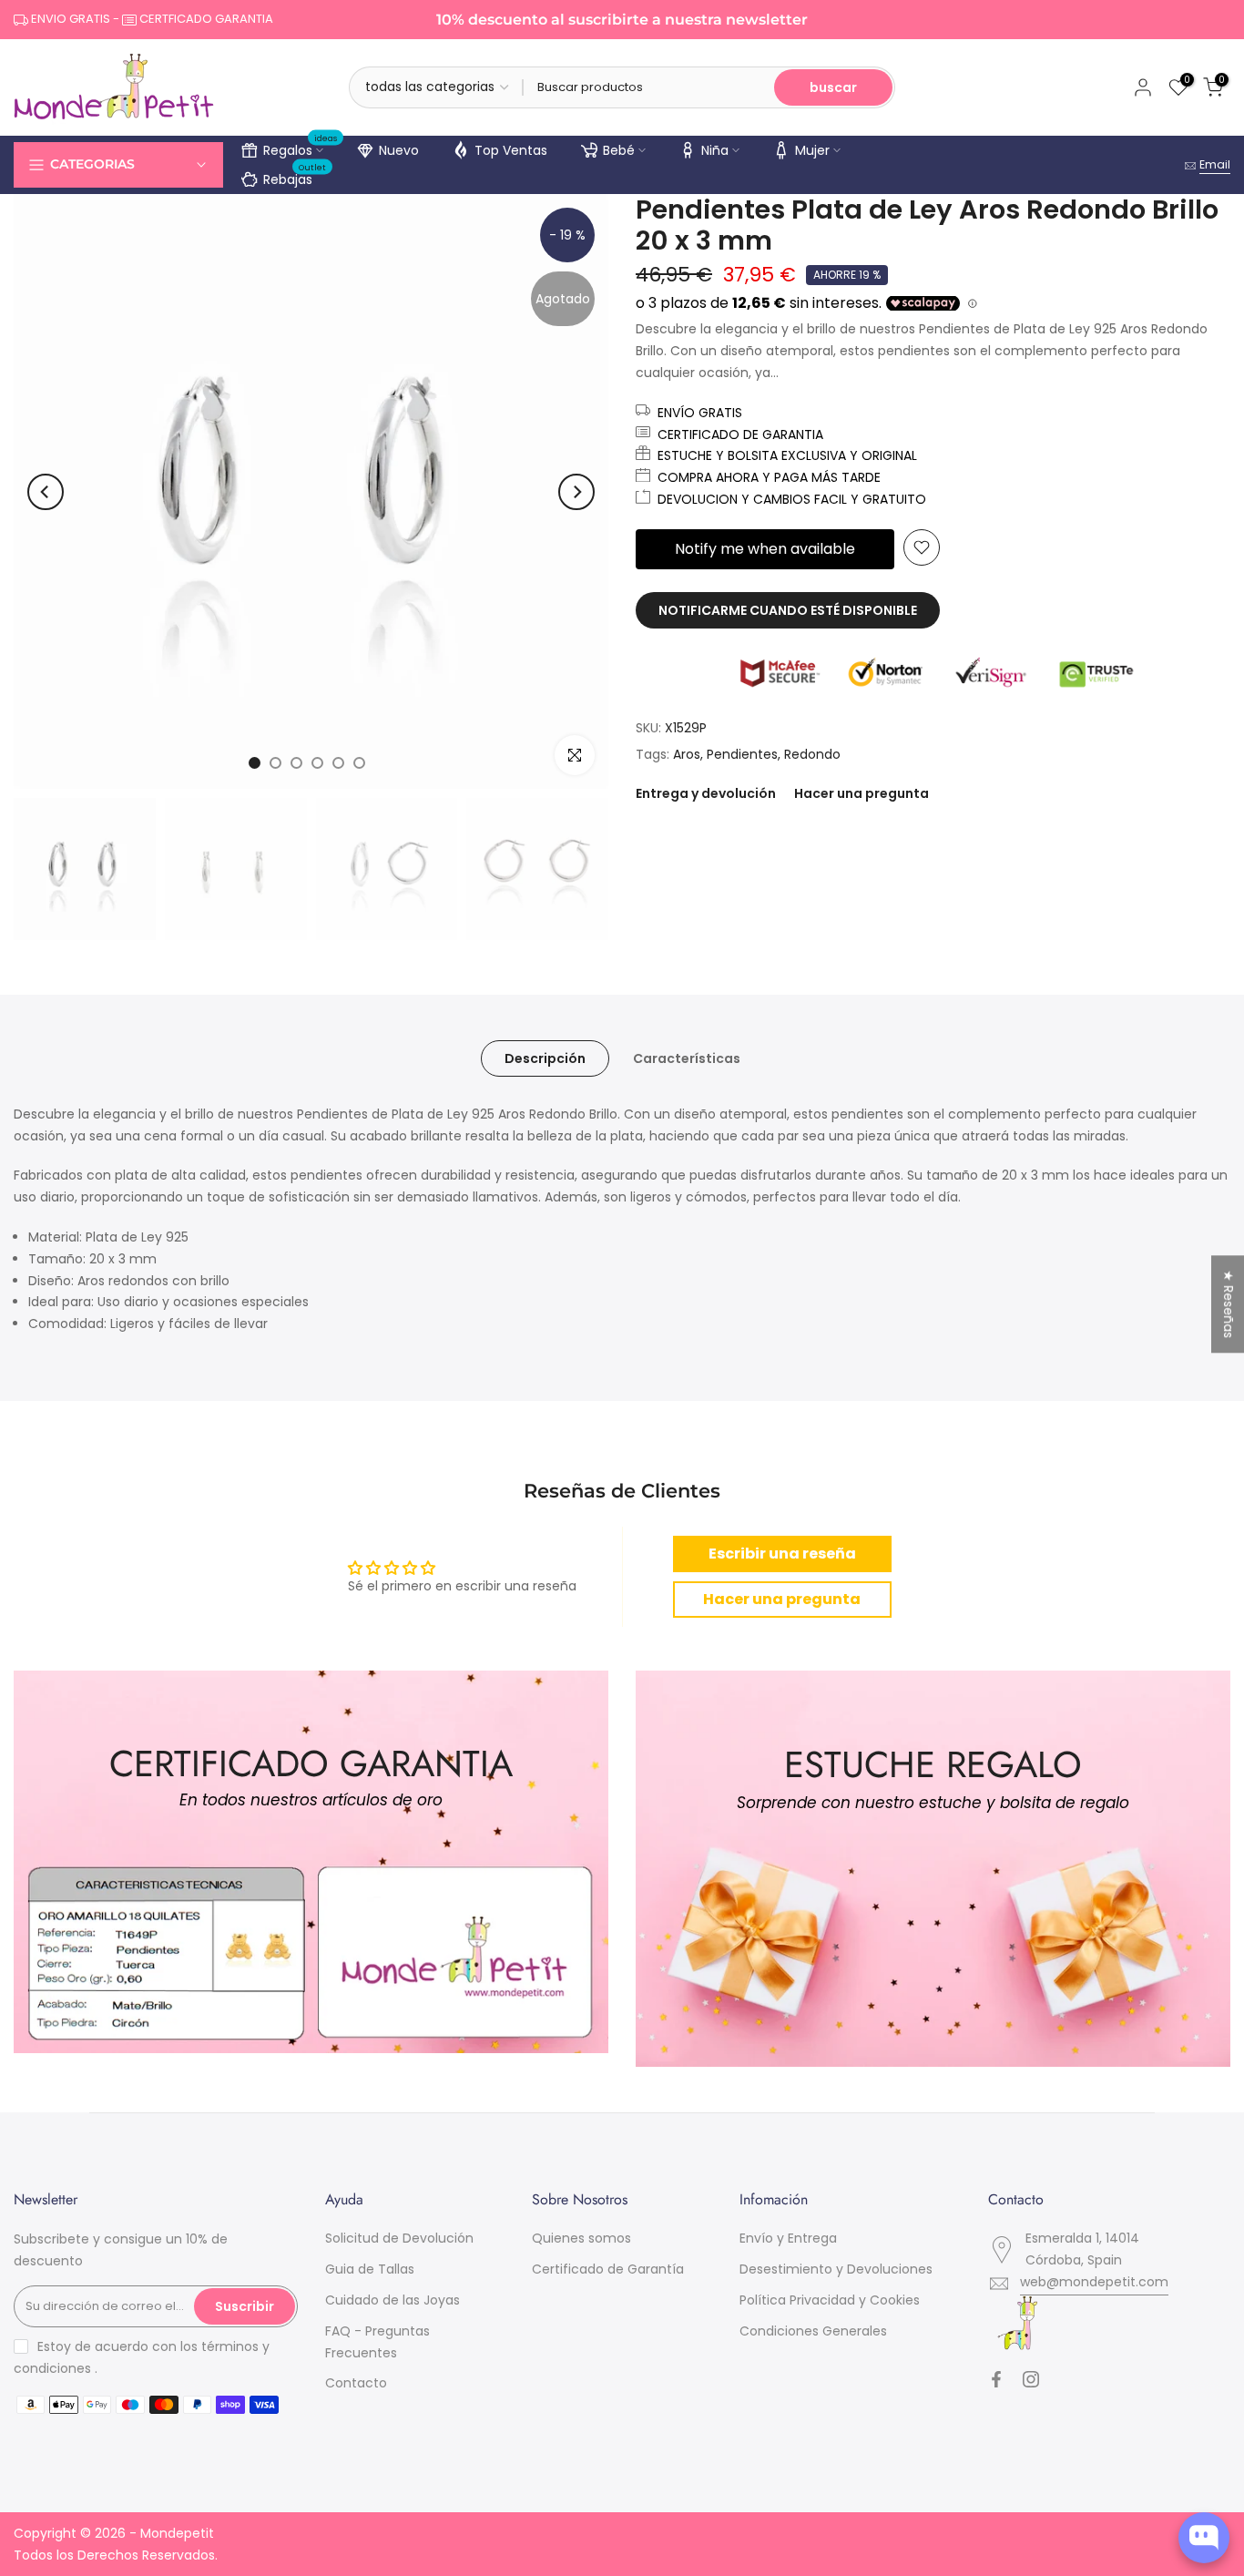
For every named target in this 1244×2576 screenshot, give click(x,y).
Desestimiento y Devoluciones (836, 2269)
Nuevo (399, 150)
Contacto (356, 2383)
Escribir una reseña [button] (782, 1554)
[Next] (576, 492)
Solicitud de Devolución (399, 2238)
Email (1215, 164)
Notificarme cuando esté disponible (788, 610)
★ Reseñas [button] (1229, 1304)
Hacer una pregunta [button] (782, 1599)
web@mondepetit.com (1094, 2282)
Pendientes (742, 754)
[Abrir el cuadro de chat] (1204, 2538)
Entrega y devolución (706, 793)
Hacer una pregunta (862, 793)
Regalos (301, 148)
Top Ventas (511, 150)
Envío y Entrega (788, 2238)
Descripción (545, 1058)
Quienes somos (581, 2238)
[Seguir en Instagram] (1031, 2379)
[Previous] (46, 492)
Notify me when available (765, 549)
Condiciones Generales (813, 2331)
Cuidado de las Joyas (393, 2300)
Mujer (812, 150)
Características (687, 1058)
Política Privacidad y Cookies (830, 2300)
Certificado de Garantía (608, 2269)
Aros (687, 754)
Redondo (812, 754)
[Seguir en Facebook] (996, 2379)
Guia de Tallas (370, 2269)
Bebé (619, 150)
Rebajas (295, 177)
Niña (715, 150)
